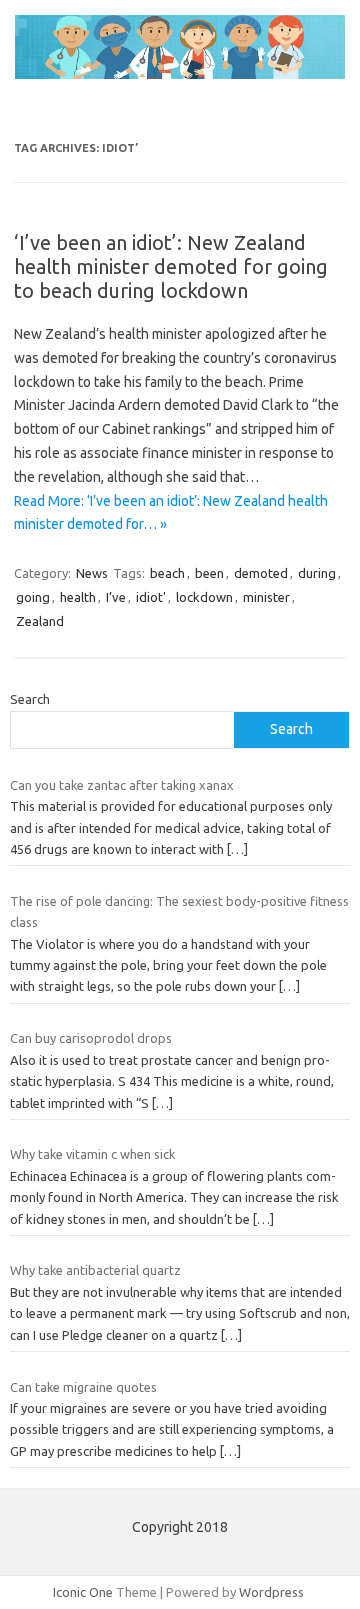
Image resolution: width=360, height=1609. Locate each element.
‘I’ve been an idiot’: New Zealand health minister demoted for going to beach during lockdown (171, 266)
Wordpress (271, 1592)
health (78, 597)
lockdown (204, 597)
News (92, 573)
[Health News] (180, 74)
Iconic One (83, 1592)
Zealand (40, 621)
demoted (261, 573)
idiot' (151, 597)
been (209, 573)
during (317, 573)
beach (167, 573)
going (33, 597)
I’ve (116, 597)
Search (30, 699)
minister (266, 597)
